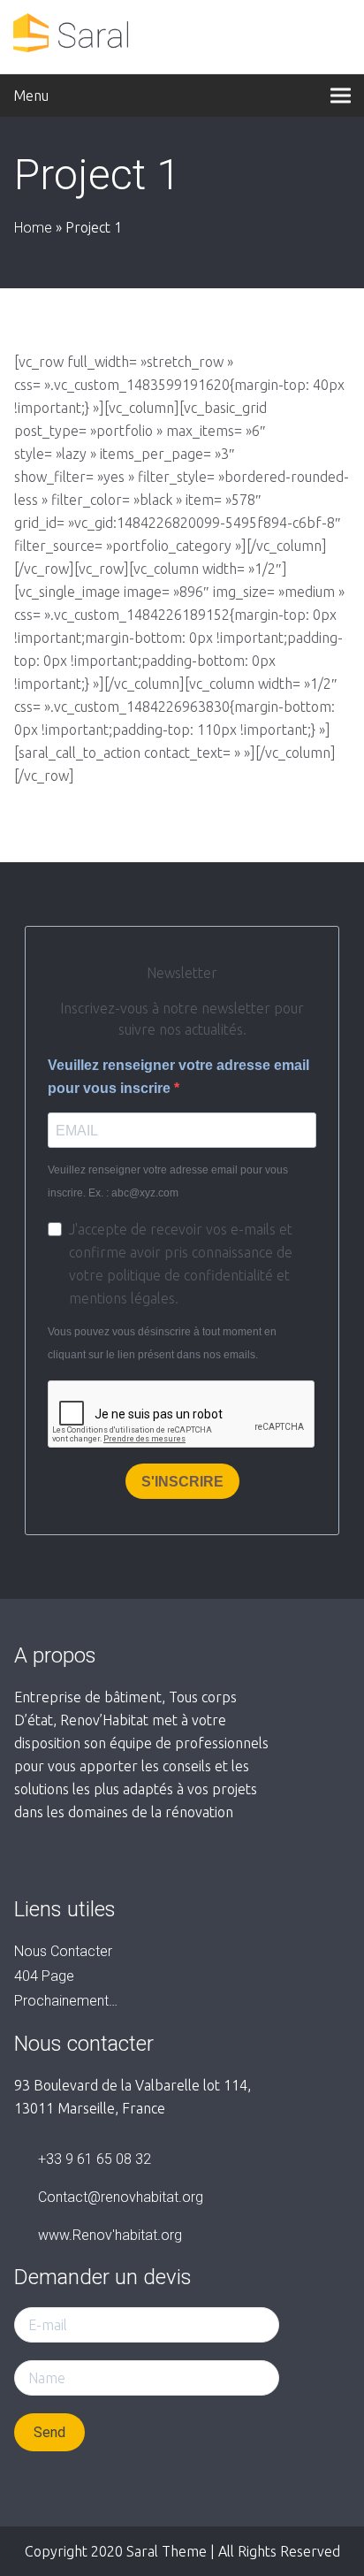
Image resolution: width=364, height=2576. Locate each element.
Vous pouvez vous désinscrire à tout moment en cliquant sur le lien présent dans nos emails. (162, 1343)
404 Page (44, 1976)
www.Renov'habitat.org (110, 2235)
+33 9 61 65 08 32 (95, 2159)
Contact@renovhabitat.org (121, 2197)
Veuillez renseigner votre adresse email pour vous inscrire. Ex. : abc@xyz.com (168, 1181)
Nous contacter (63, 1951)
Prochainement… (66, 2001)
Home (33, 228)
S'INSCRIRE (182, 1482)
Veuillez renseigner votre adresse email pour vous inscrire (178, 1077)
